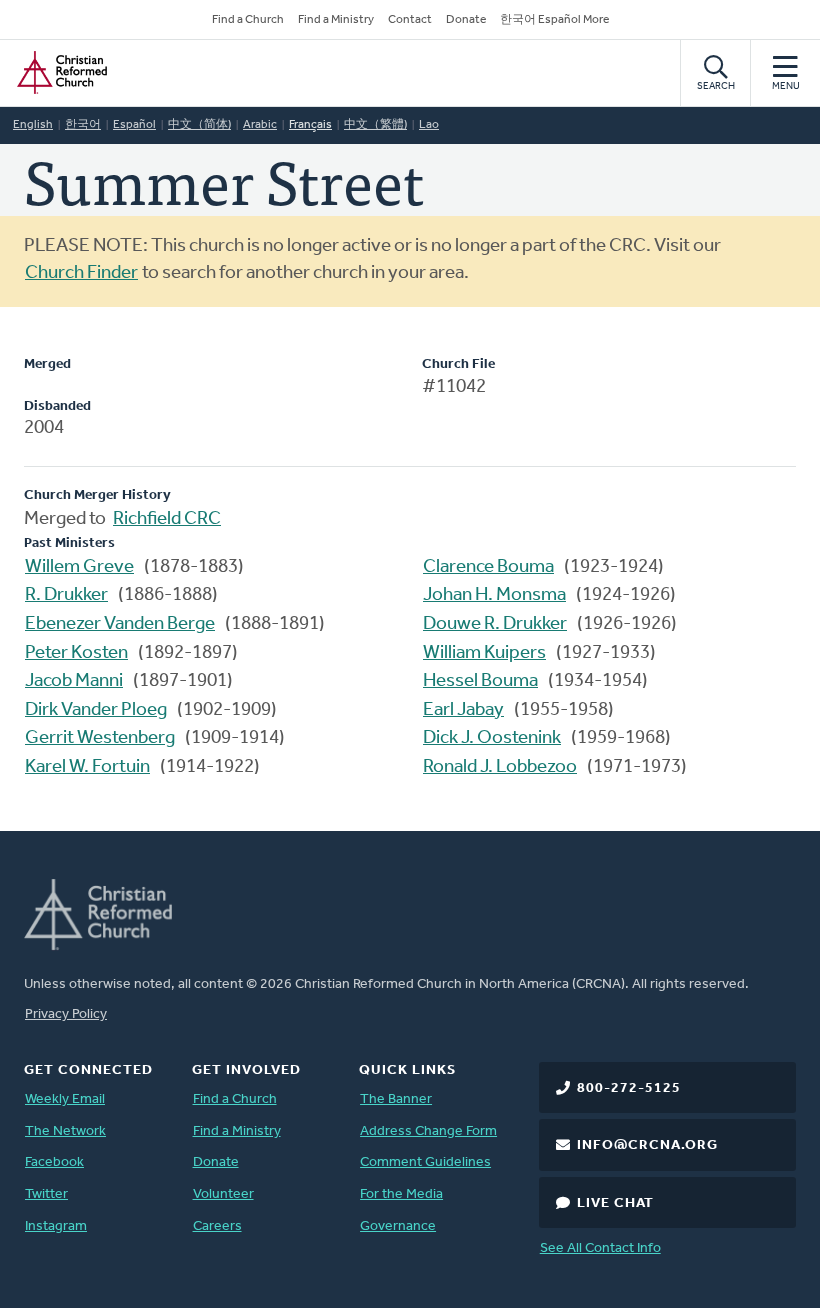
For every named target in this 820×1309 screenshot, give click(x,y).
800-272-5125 (629, 1088)
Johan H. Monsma (494, 595)
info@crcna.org (647, 1145)
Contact (410, 20)
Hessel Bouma (480, 681)
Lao (429, 125)
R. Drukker (66, 595)
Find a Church (248, 20)
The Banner (396, 1099)
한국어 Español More (554, 20)
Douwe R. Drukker (495, 624)
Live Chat (615, 1203)
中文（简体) (199, 125)
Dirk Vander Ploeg (96, 710)
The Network (65, 1131)
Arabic (260, 125)
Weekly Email (65, 1099)
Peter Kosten (76, 653)
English (33, 125)
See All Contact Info (600, 1248)
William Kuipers (484, 653)
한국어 (83, 125)
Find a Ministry (336, 20)
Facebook (54, 1162)
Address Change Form (428, 1131)
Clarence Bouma (488, 567)
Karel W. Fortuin (87, 767)
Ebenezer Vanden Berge (120, 624)
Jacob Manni (74, 681)
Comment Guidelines (425, 1162)
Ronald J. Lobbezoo (500, 767)
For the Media (401, 1194)
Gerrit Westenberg (100, 738)
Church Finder (81, 273)
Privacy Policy (66, 1014)
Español (134, 125)
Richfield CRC (167, 519)
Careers (217, 1226)
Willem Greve (79, 567)
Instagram (56, 1226)
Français (310, 125)
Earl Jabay (463, 710)
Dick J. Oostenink (492, 738)
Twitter (46, 1194)
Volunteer (223, 1194)
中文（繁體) (375, 125)
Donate (466, 20)
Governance (398, 1226)
